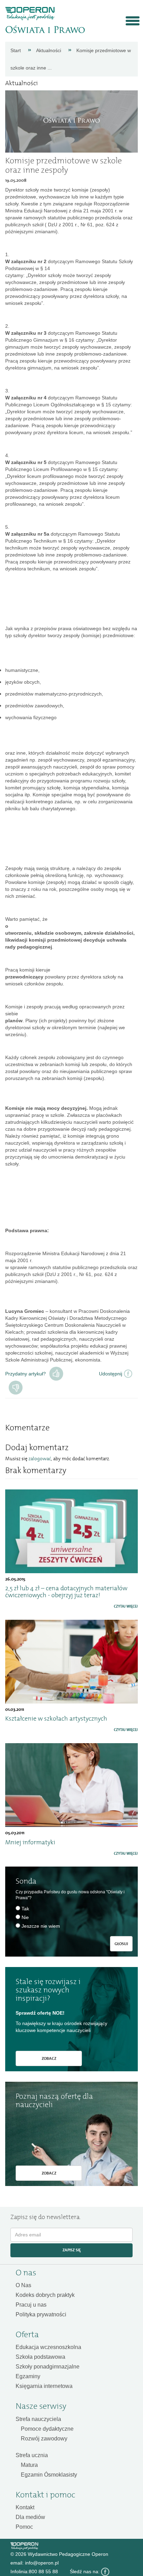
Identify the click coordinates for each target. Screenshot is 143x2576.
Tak (56, 1374)
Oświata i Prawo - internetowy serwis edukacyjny (45, 30)
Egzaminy (28, 2376)
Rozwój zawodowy (44, 2439)
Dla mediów (30, 2517)
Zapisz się (72, 2250)
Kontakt (25, 2507)
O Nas (23, 2285)
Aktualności (49, 50)
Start (16, 50)
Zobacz (49, 2058)
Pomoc (24, 2527)
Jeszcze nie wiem (41, 1926)
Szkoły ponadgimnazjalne (48, 2367)
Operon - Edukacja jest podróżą (30, 14)
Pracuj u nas (31, 2305)
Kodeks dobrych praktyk (45, 2295)
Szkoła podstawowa (40, 2357)
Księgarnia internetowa (44, 2386)
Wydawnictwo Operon (24, 2546)
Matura (29, 2465)
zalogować (40, 1459)
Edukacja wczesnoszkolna (48, 2347)
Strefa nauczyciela (38, 2419)
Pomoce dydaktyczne (47, 2429)
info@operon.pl (42, 2563)
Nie (25, 1917)
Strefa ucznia (32, 2455)
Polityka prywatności (41, 2314)
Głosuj (121, 1944)
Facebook (105, 2572)
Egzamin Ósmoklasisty (49, 2475)
